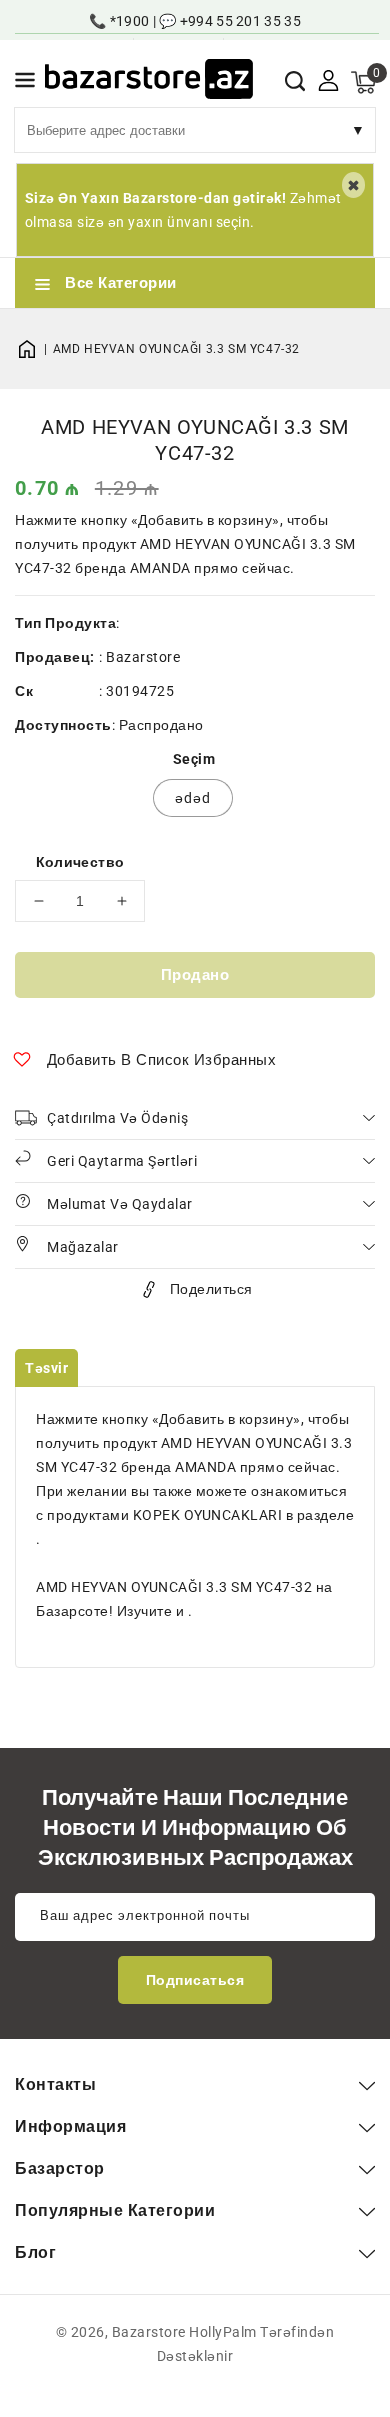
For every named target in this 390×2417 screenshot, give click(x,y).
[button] (25, 83)
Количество (80, 862)
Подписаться (195, 1980)
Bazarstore (143, 657)
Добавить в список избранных (162, 1060)
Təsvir (46, 1368)
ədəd (193, 798)
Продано (195, 975)
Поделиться (211, 1289)
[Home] (34, 349)
